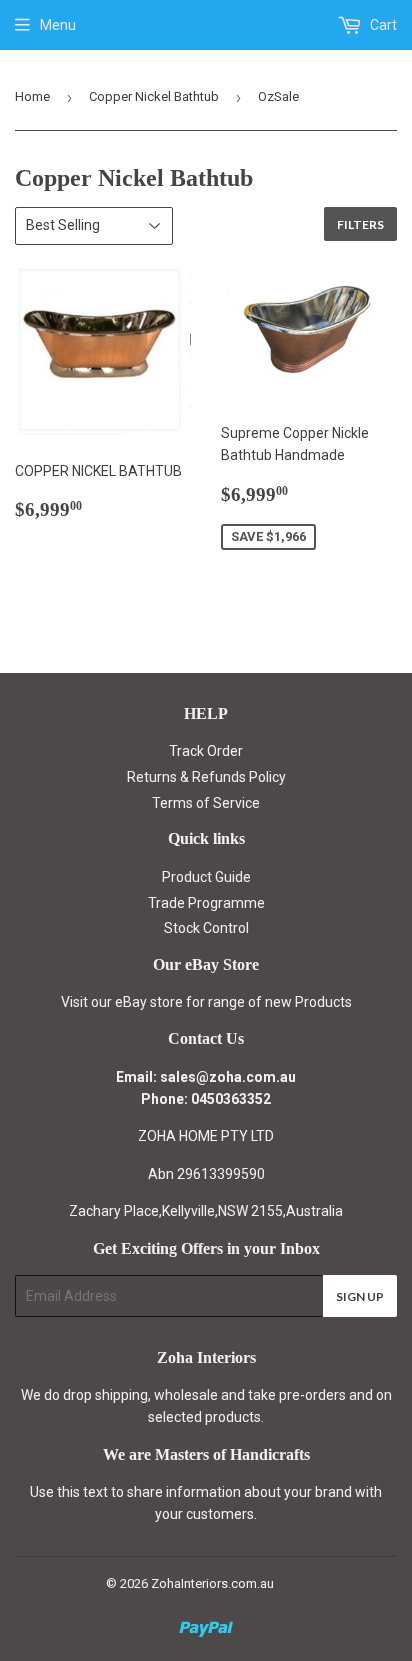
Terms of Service (206, 803)
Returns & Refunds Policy (206, 777)
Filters (360, 224)
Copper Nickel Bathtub (154, 96)
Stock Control (206, 928)
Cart (382, 25)
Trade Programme (206, 903)
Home (32, 96)
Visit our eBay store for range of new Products (206, 1002)
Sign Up (360, 1296)
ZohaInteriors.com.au (212, 1583)
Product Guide (206, 877)
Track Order (206, 751)
